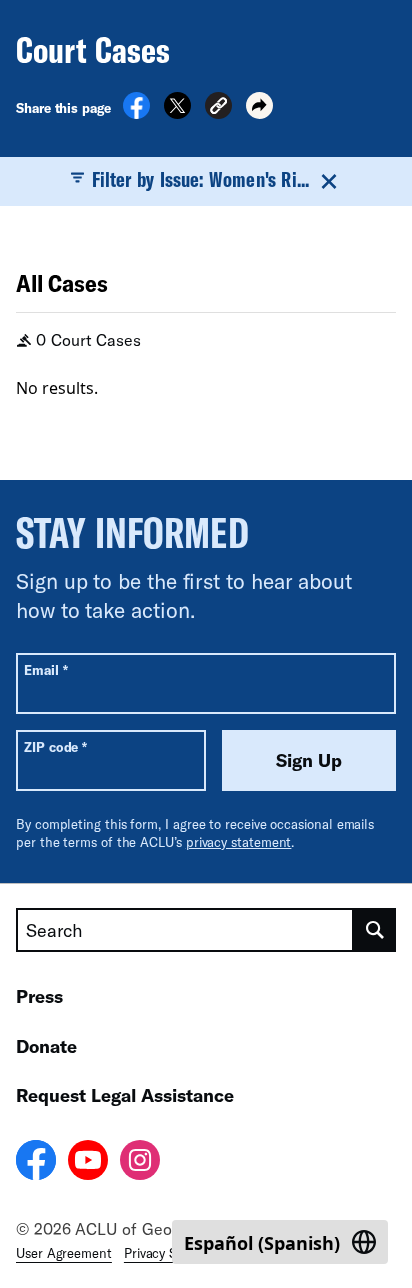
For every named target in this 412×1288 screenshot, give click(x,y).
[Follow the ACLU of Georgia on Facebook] (36, 1163)
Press (39, 996)
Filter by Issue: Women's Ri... (200, 179)
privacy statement (239, 842)
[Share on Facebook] (136, 113)
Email (45, 669)
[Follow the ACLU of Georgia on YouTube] (88, 1163)
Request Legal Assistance (125, 1095)
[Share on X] (177, 113)
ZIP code (55, 746)
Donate (46, 1046)
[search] (375, 930)
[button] (218, 108)
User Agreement (64, 1253)
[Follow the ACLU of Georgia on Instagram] (140, 1163)
